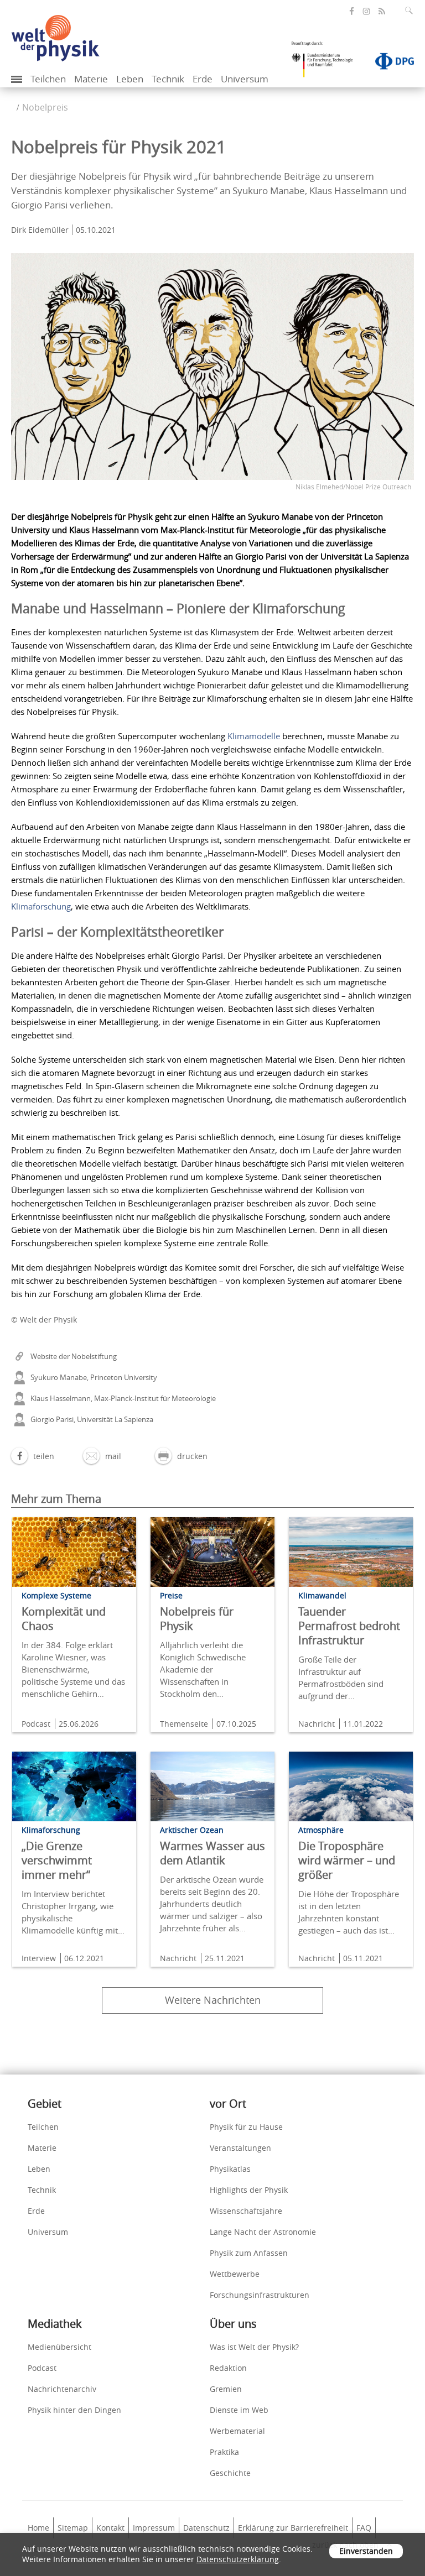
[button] (33, 1456)
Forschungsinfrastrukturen (260, 2295)
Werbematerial (237, 2431)
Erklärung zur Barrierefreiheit (293, 2528)
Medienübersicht (59, 2347)
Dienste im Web (239, 2410)
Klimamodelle (254, 736)
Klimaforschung (41, 906)
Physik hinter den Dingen (74, 2410)
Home (38, 2528)
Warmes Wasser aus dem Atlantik (212, 1853)
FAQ (364, 2528)
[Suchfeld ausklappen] (411, 11)
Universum (245, 79)
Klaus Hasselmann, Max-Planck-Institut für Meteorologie (123, 1398)
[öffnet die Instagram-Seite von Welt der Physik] (366, 12)
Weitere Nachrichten (213, 2000)
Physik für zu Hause (246, 2127)
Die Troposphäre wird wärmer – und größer (347, 1860)
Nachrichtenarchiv (62, 2389)
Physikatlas (230, 2169)
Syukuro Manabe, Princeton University (94, 1377)
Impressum (154, 2528)
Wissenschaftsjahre (246, 2211)
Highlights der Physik (249, 2190)
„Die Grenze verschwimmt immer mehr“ (57, 1860)
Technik (168, 79)
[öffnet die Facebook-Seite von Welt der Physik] (352, 11)
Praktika (224, 2452)
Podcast (42, 2368)
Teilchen (48, 79)
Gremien (226, 2389)
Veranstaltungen (240, 2148)
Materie (91, 79)
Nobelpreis (45, 107)
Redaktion (228, 2368)
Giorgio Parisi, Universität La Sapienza (92, 1419)
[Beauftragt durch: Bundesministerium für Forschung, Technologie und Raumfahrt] (326, 63)
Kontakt (110, 2528)
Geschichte (230, 2473)
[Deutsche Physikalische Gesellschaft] (389, 64)
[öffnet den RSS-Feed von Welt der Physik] (382, 11)
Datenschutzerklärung (238, 2559)
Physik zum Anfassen (249, 2253)
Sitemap (73, 2528)
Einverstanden (366, 2551)
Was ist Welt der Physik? (254, 2347)
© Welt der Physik (44, 1320)
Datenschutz (206, 2528)
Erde (203, 79)
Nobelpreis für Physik (197, 1619)
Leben (130, 79)
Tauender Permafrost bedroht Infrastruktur (349, 1626)
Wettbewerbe (235, 2274)
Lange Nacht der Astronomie (263, 2232)
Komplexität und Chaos (64, 1619)
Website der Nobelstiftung (74, 1356)
